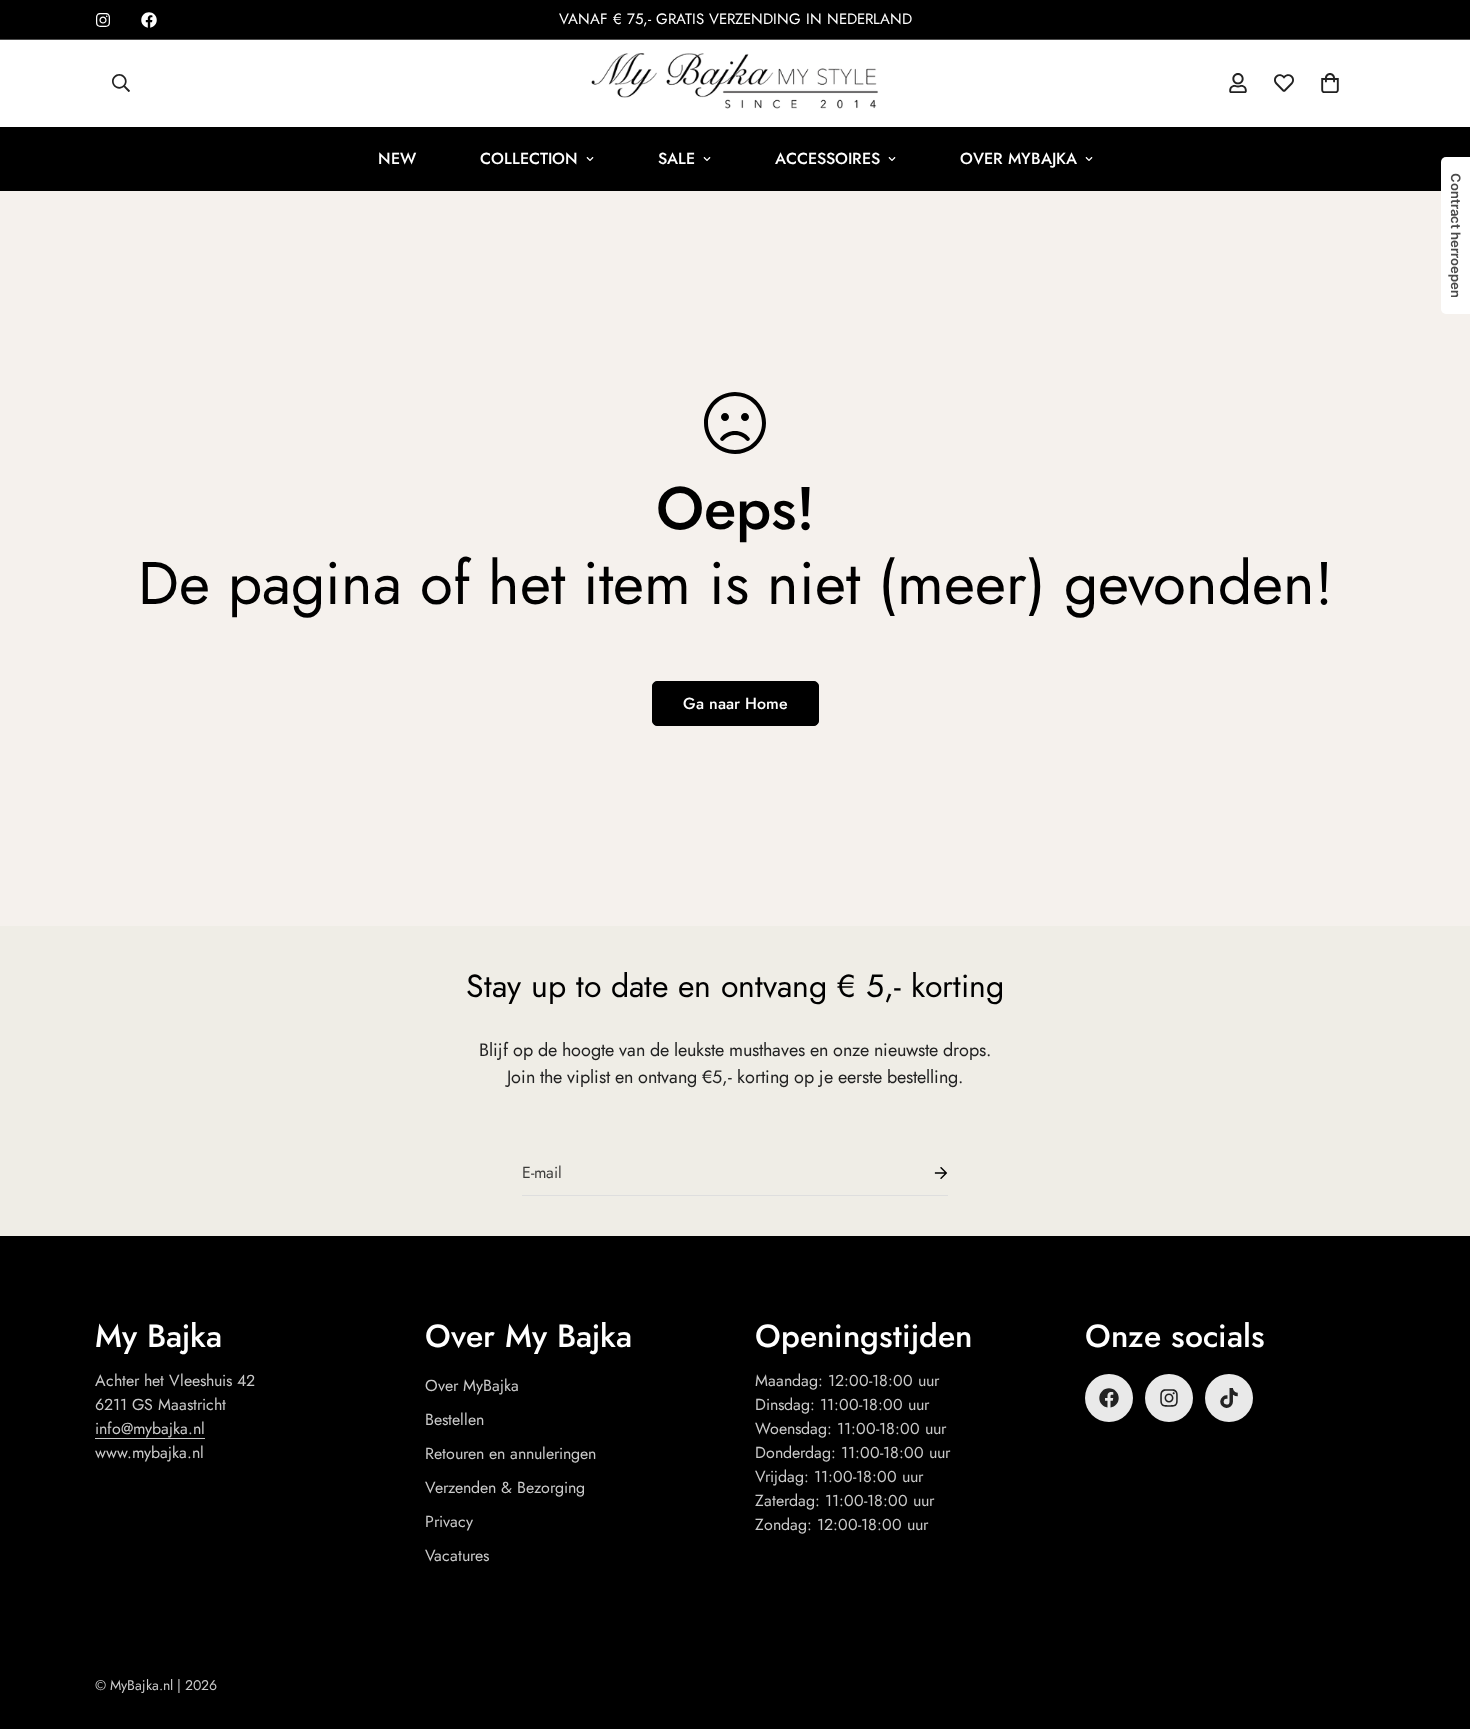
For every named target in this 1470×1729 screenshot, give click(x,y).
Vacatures (457, 1555)
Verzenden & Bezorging (505, 1487)
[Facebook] (149, 20)
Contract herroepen (1456, 235)
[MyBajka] (735, 83)
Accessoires (827, 158)
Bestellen (454, 1419)
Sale (676, 158)
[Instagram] (103, 20)
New (397, 158)
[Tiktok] (1229, 1398)
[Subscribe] (925, 1173)
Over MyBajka (1018, 158)
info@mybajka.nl (150, 1428)
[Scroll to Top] (1431, 1620)
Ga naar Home (735, 703)
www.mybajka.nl (149, 1452)
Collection (529, 158)
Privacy (449, 1521)
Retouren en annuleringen (510, 1453)
